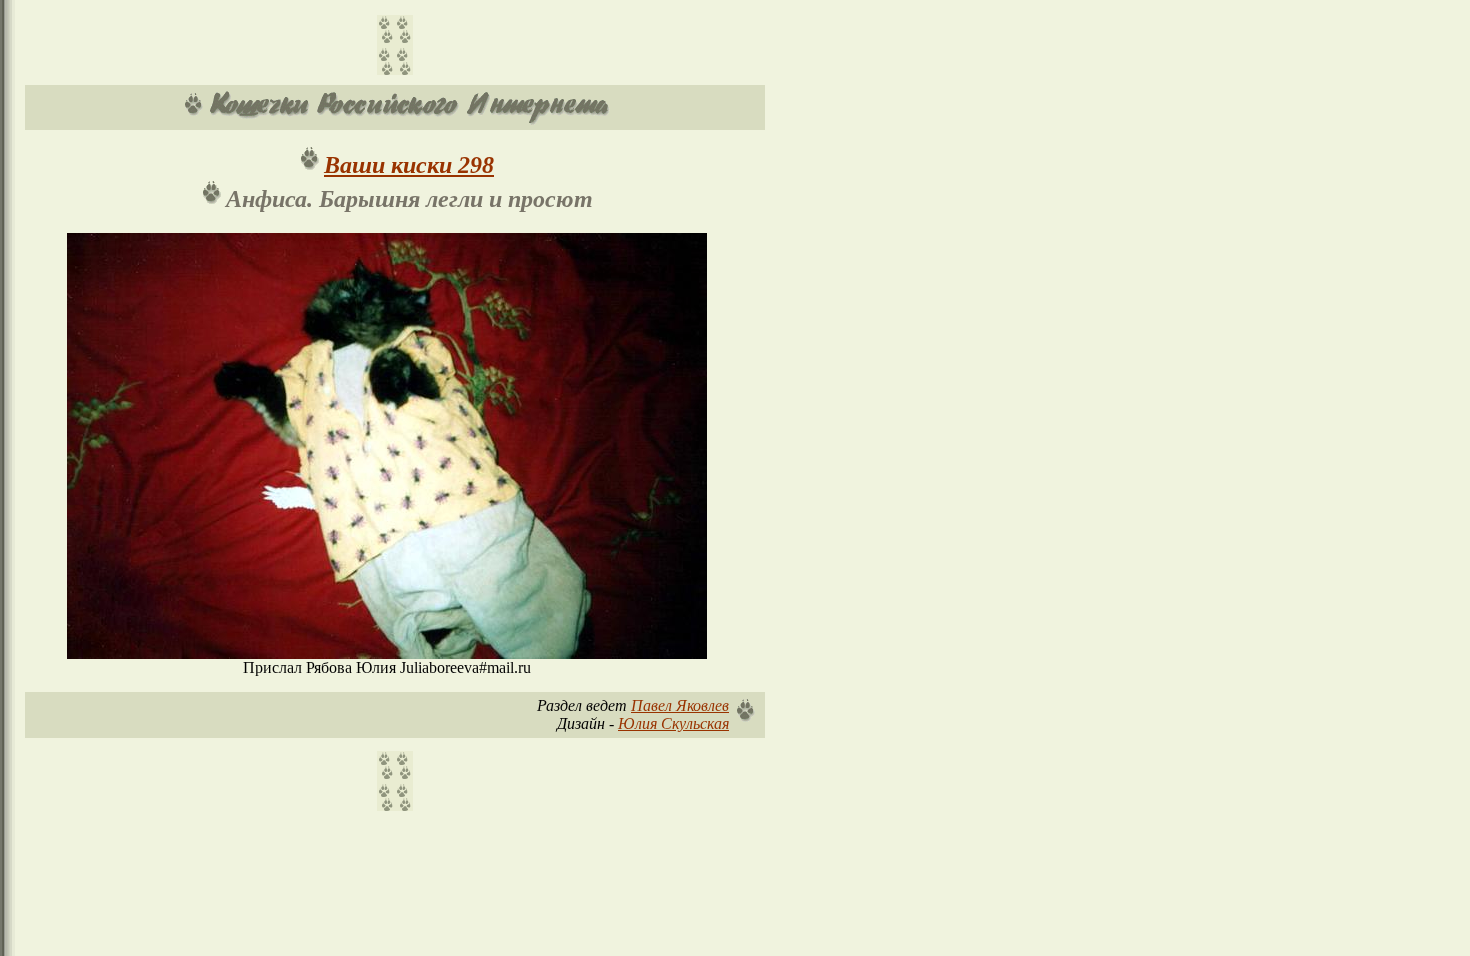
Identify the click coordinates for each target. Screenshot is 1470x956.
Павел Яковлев (680, 705)
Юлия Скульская (673, 723)
